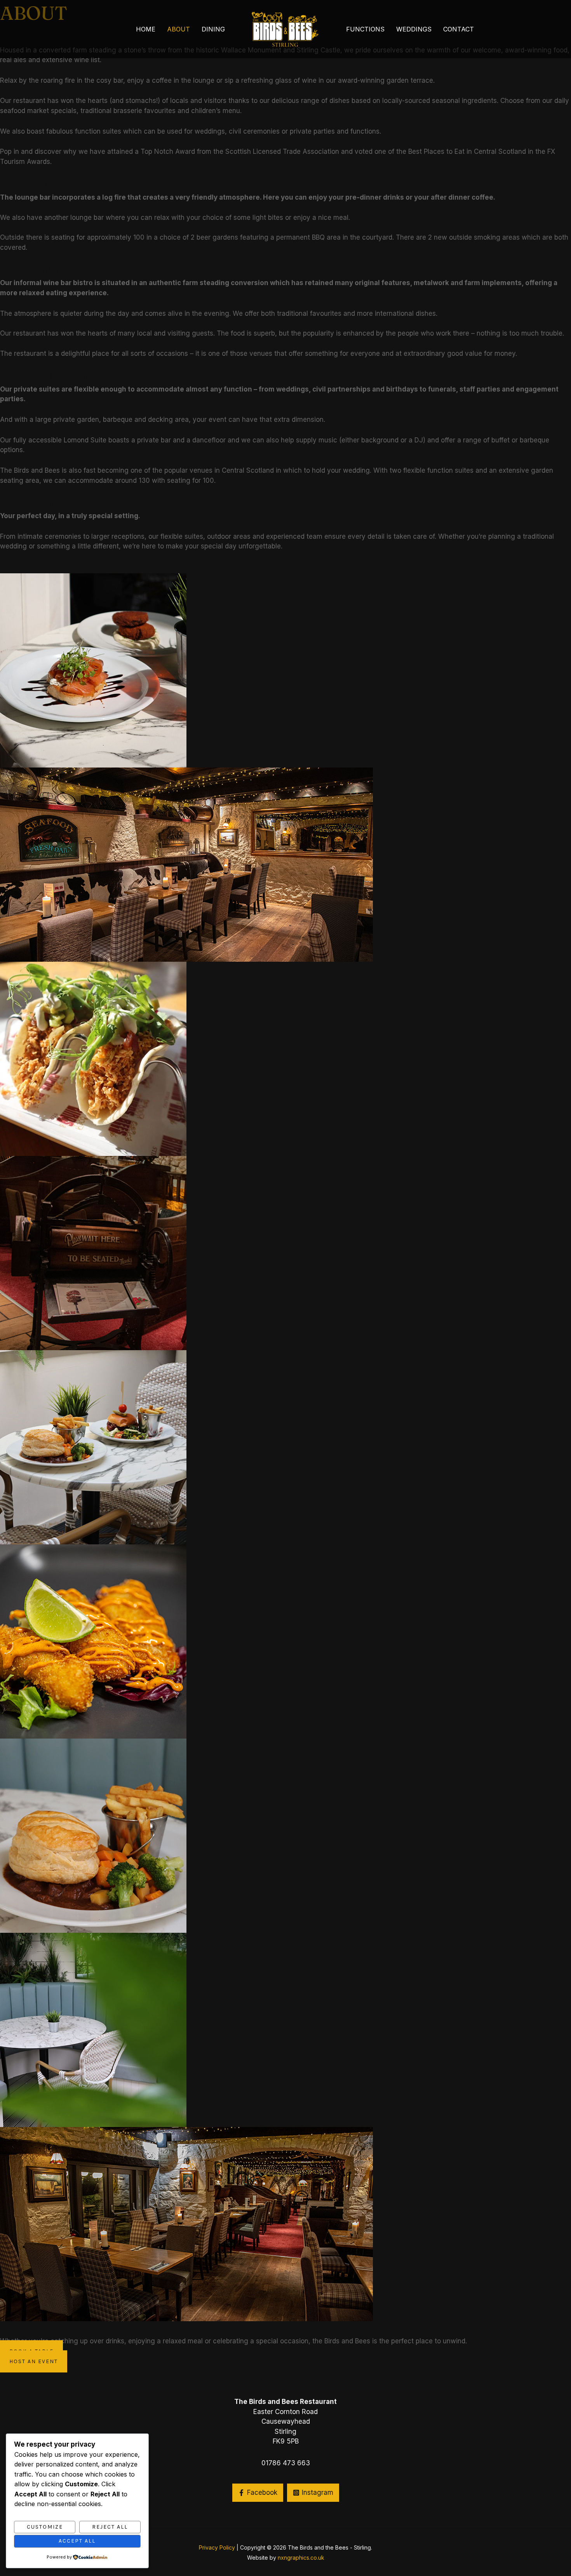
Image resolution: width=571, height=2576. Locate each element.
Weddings (414, 29)
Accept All (77, 2541)
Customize (45, 2527)
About (178, 29)
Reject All (110, 2527)
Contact (459, 29)
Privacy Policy (217, 2547)
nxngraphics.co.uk (301, 2558)
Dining (213, 29)
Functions (365, 29)
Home (146, 29)
